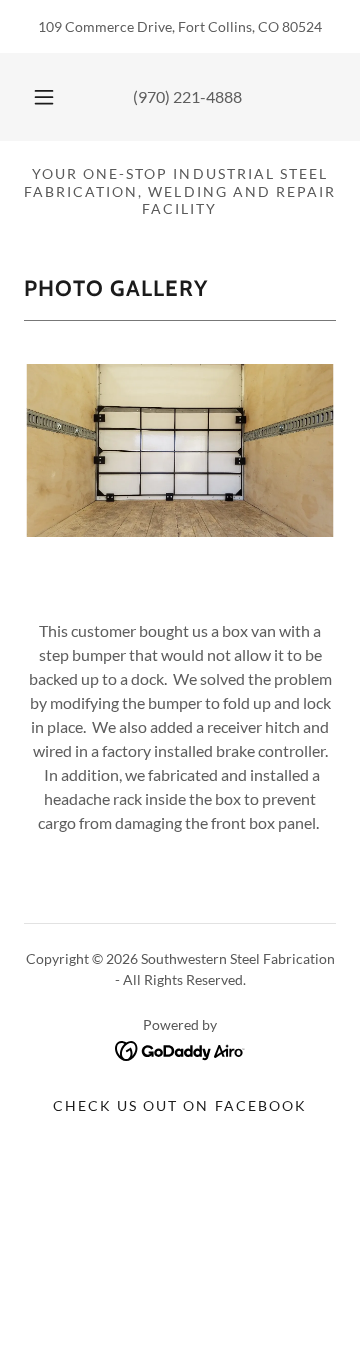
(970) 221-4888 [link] (187, 96)
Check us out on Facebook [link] (179, 1105)
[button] (44, 97)
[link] (180, 1048)
